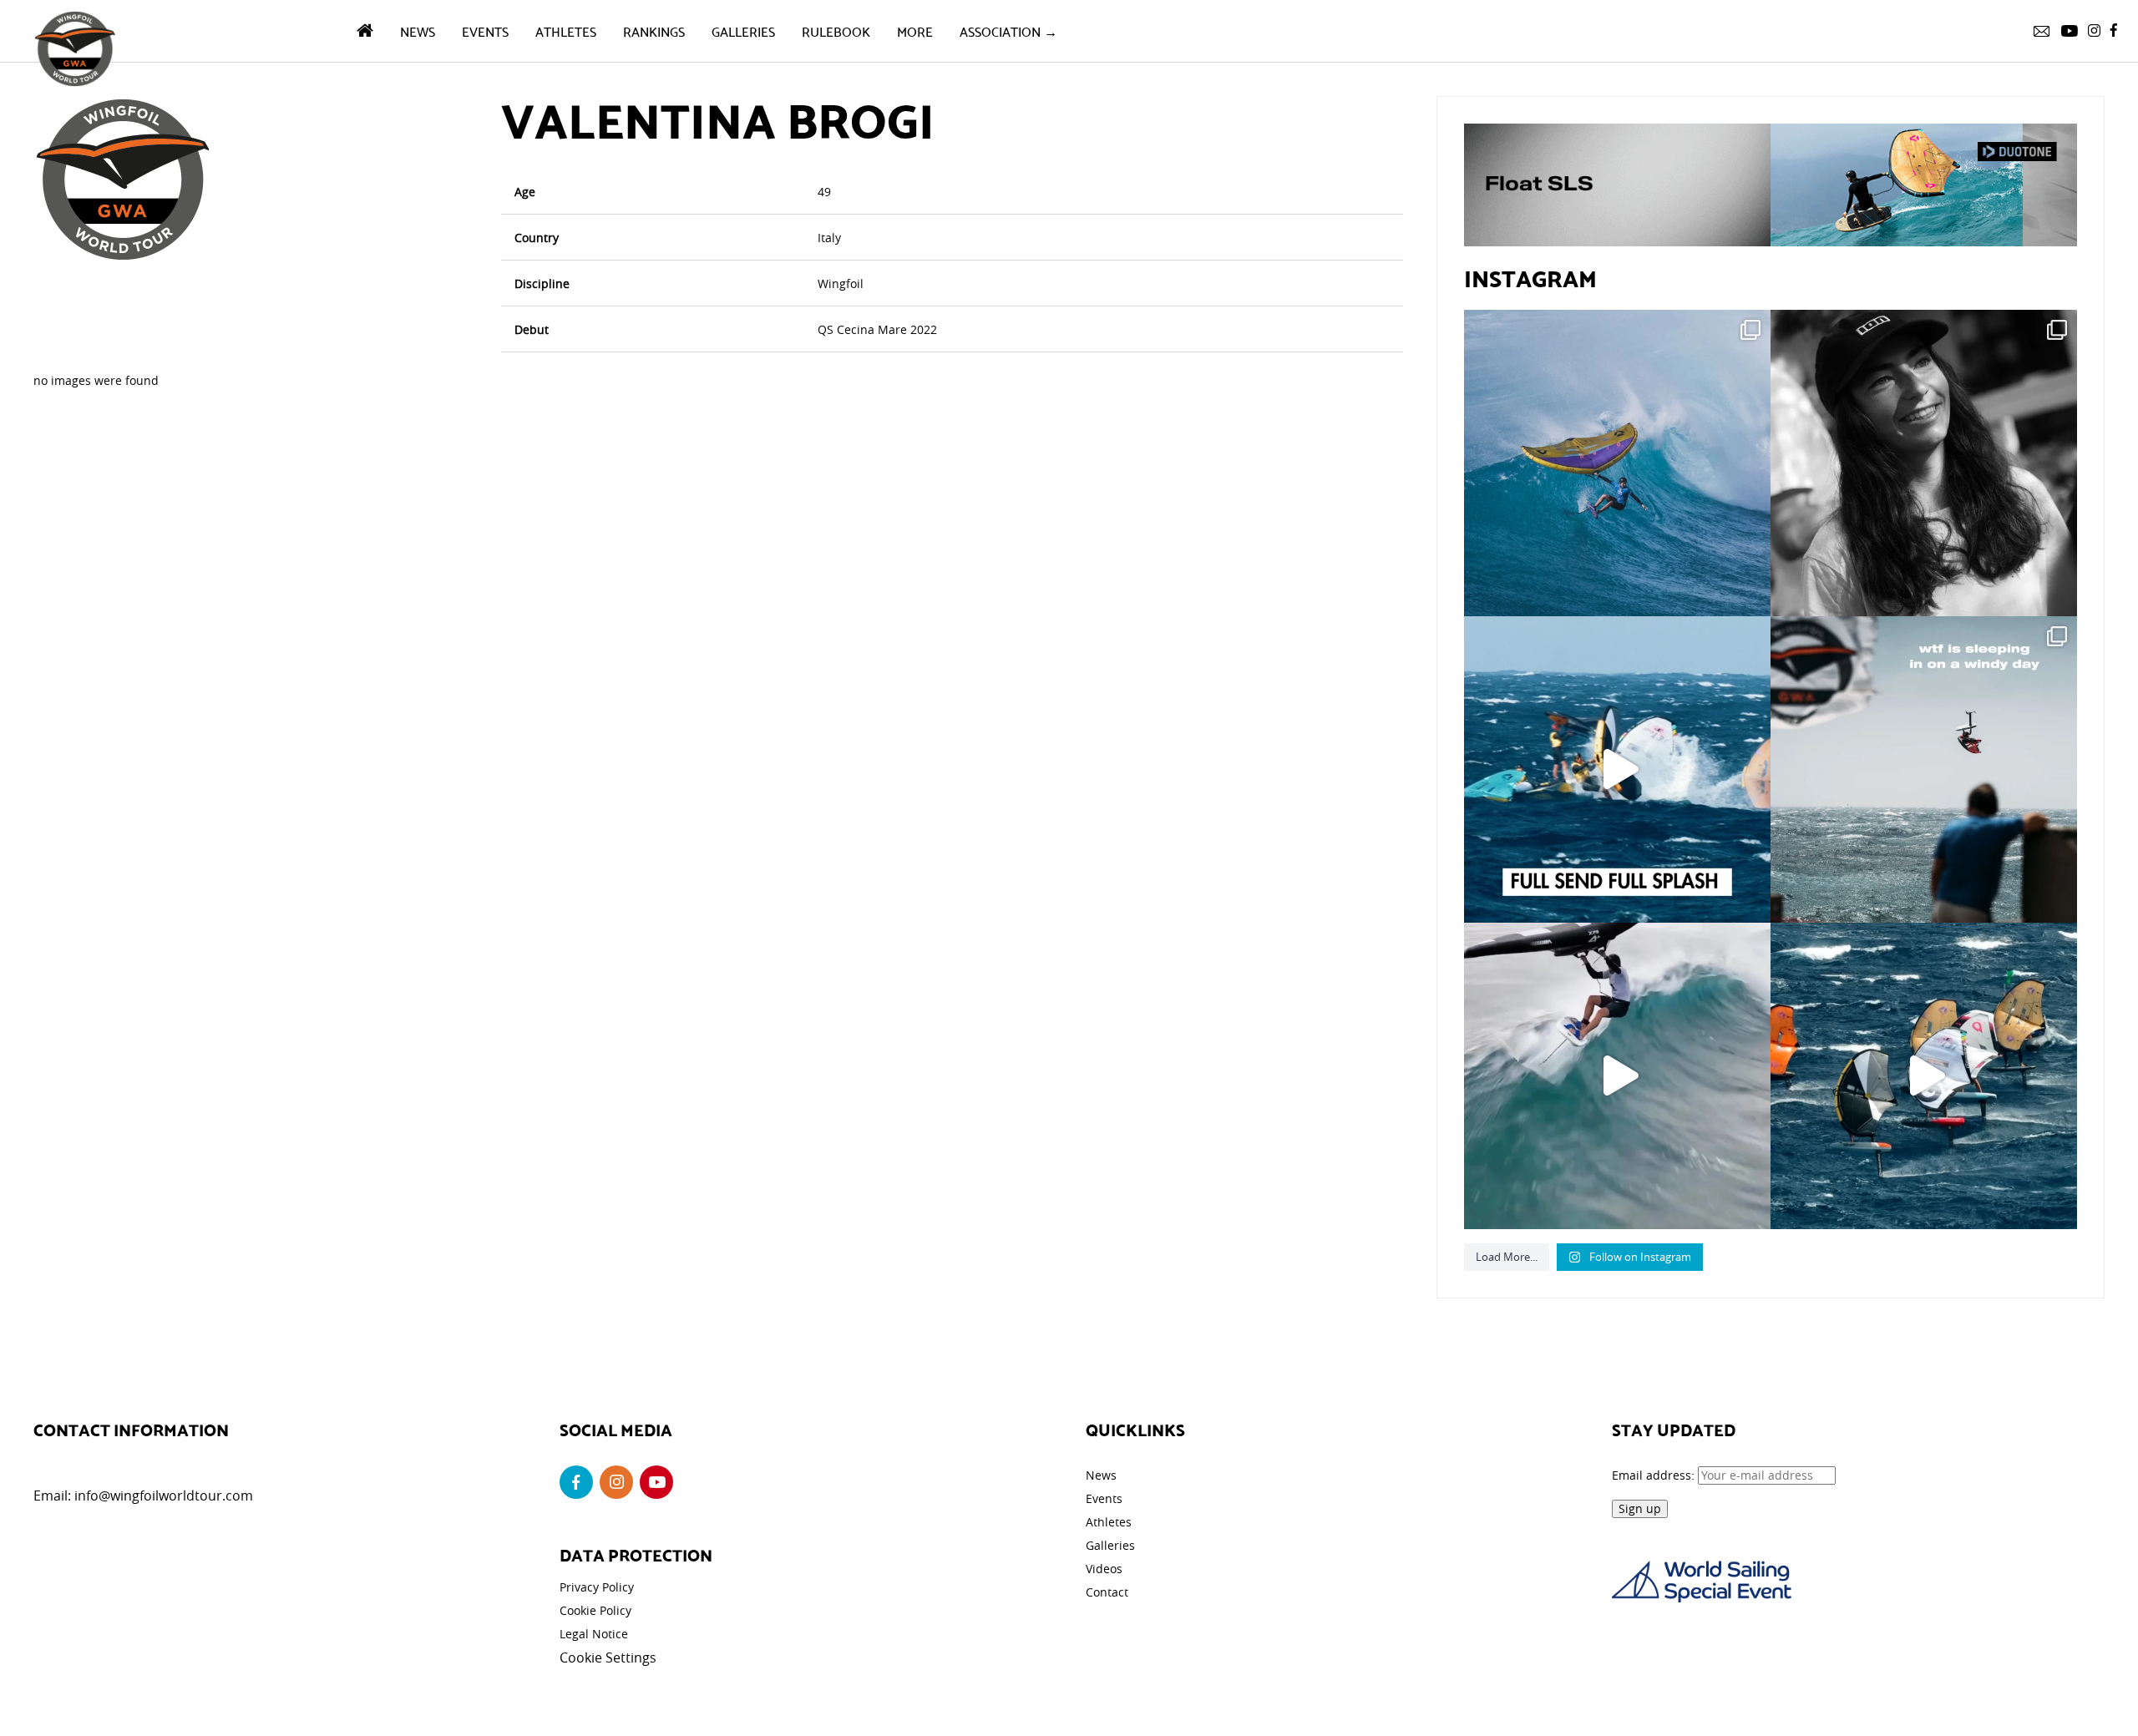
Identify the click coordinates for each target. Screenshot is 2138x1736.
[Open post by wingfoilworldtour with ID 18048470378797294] (1924, 463)
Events (485, 30)
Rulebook (836, 30)
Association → (1008, 30)
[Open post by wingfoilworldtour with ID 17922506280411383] (1617, 463)
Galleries (743, 30)
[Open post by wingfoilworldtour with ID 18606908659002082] (1617, 769)
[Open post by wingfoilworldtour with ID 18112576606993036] (1617, 1076)
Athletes (566, 30)
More (915, 30)
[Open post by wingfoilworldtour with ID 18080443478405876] (1924, 769)
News (418, 30)
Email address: (1655, 1475)
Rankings (654, 30)
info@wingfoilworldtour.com (164, 1496)
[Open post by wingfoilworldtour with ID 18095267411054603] (1924, 1076)
